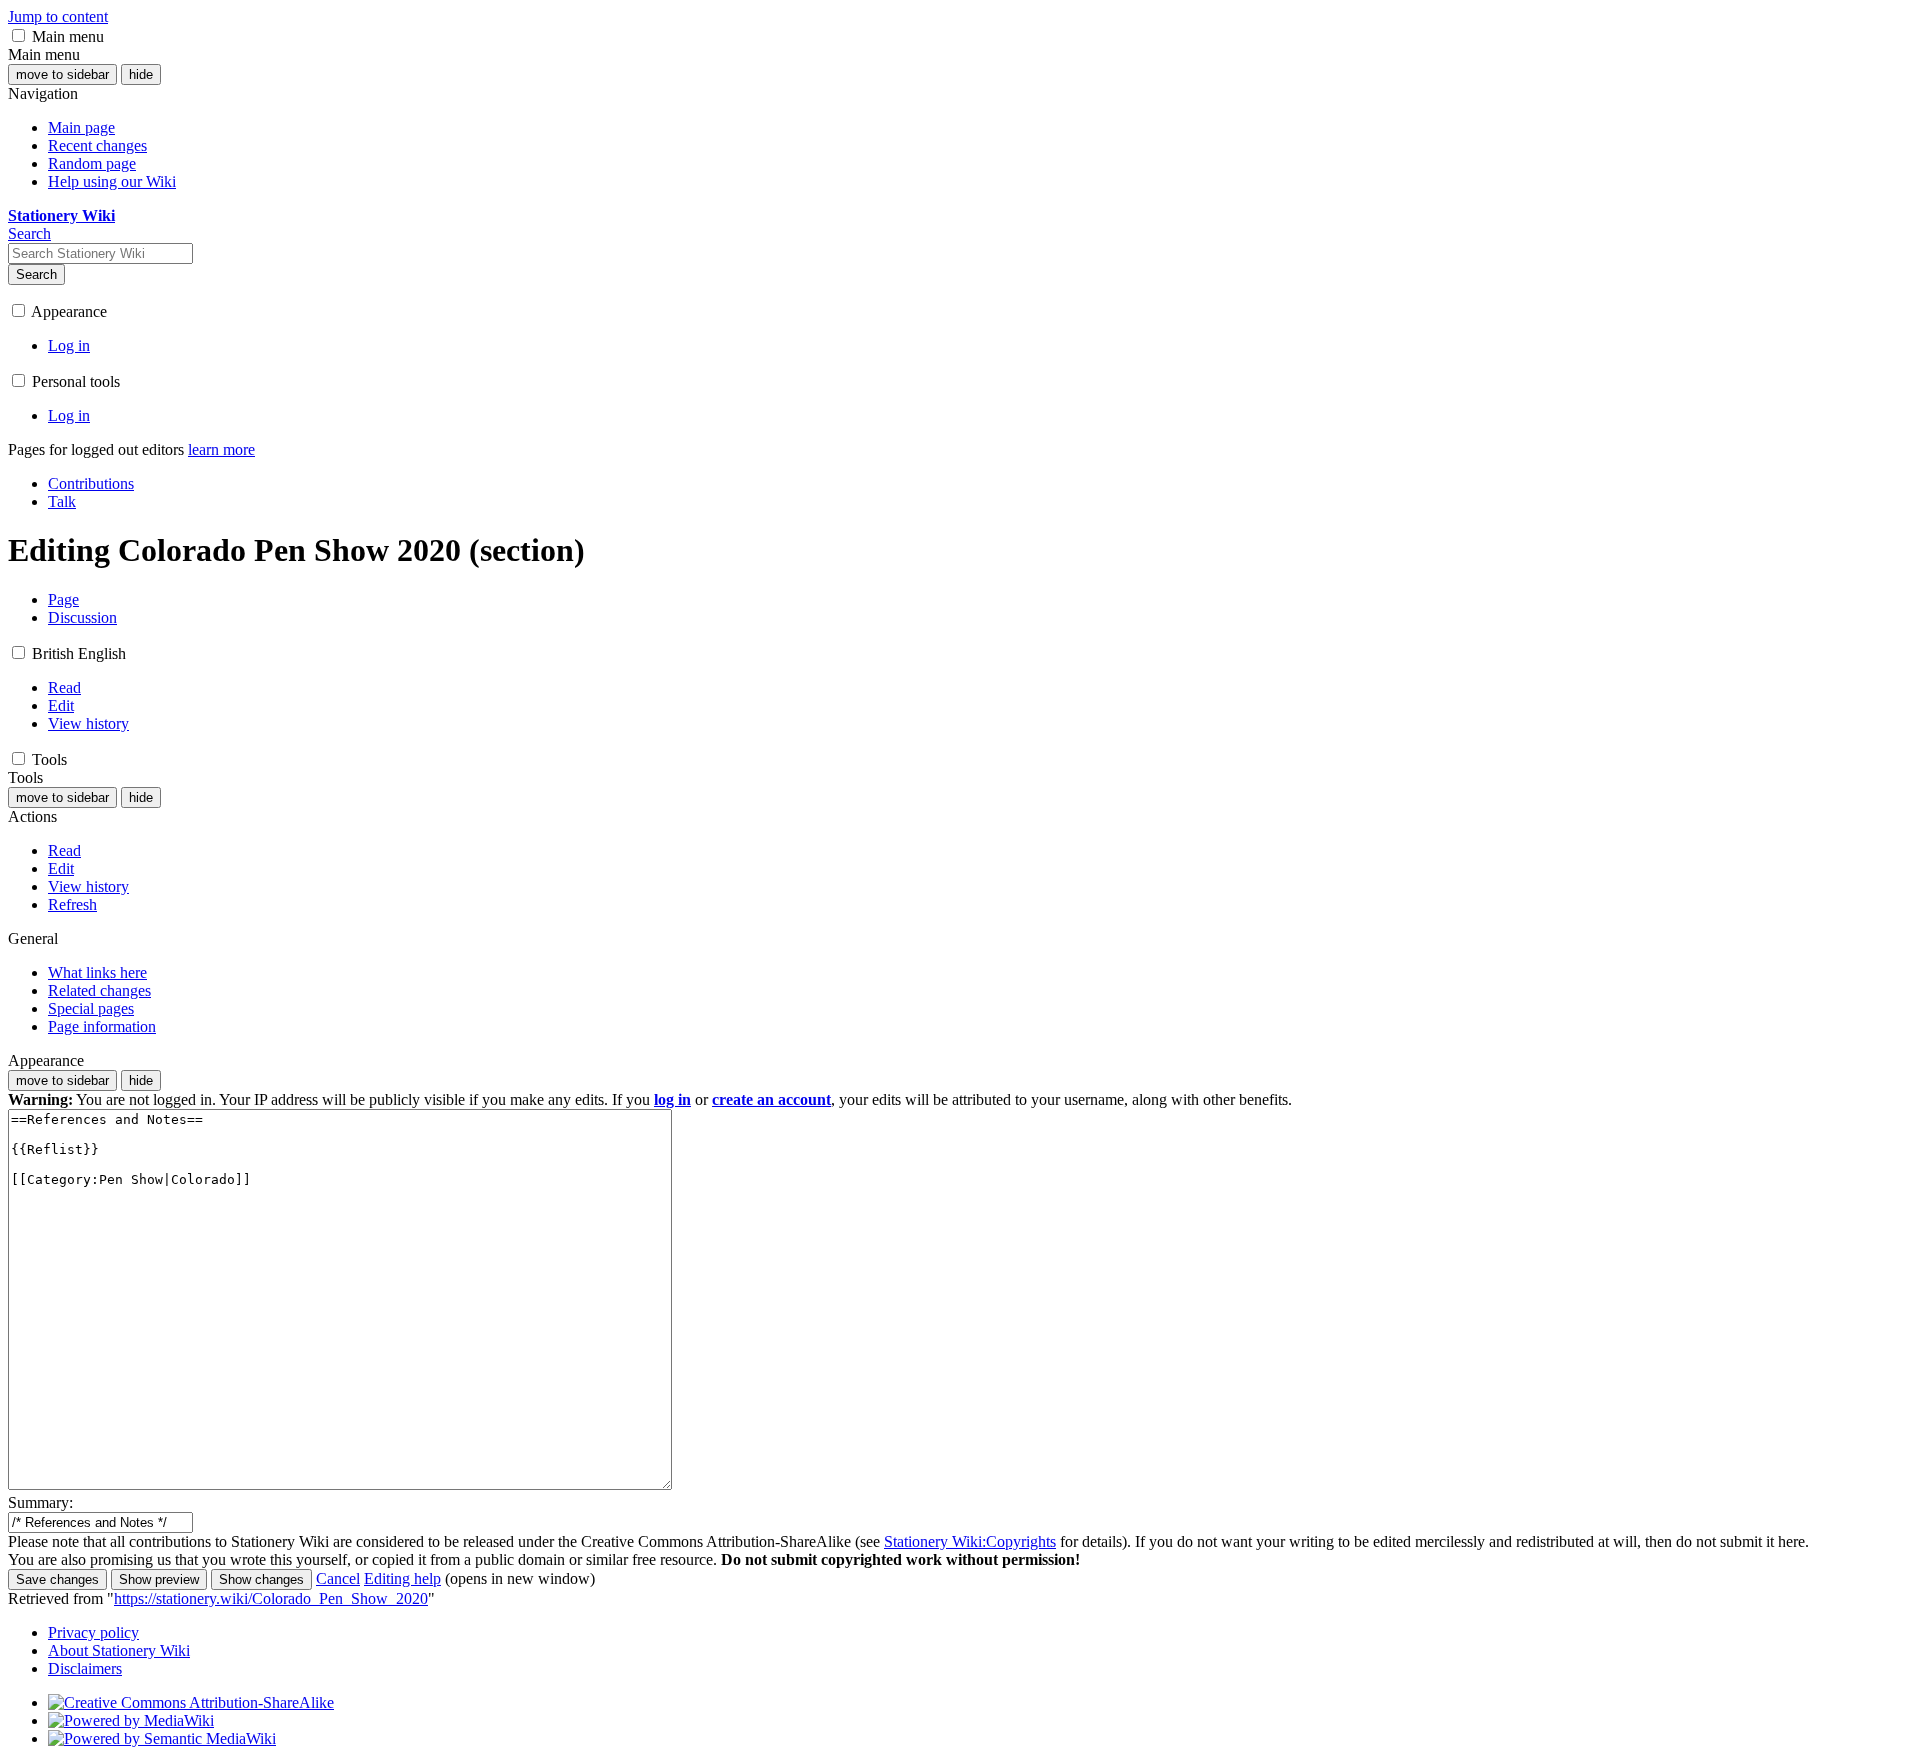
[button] (18, 35)
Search (36, 274)
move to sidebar (62, 74)
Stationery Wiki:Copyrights (970, 1541)
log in (672, 1099)
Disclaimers (85, 1668)
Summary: (40, 1502)
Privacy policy (93, 1632)
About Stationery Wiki (119, 1650)
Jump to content (58, 16)
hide (141, 74)
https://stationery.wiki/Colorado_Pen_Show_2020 (271, 1598)
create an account (771, 1099)
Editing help (402, 1578)
